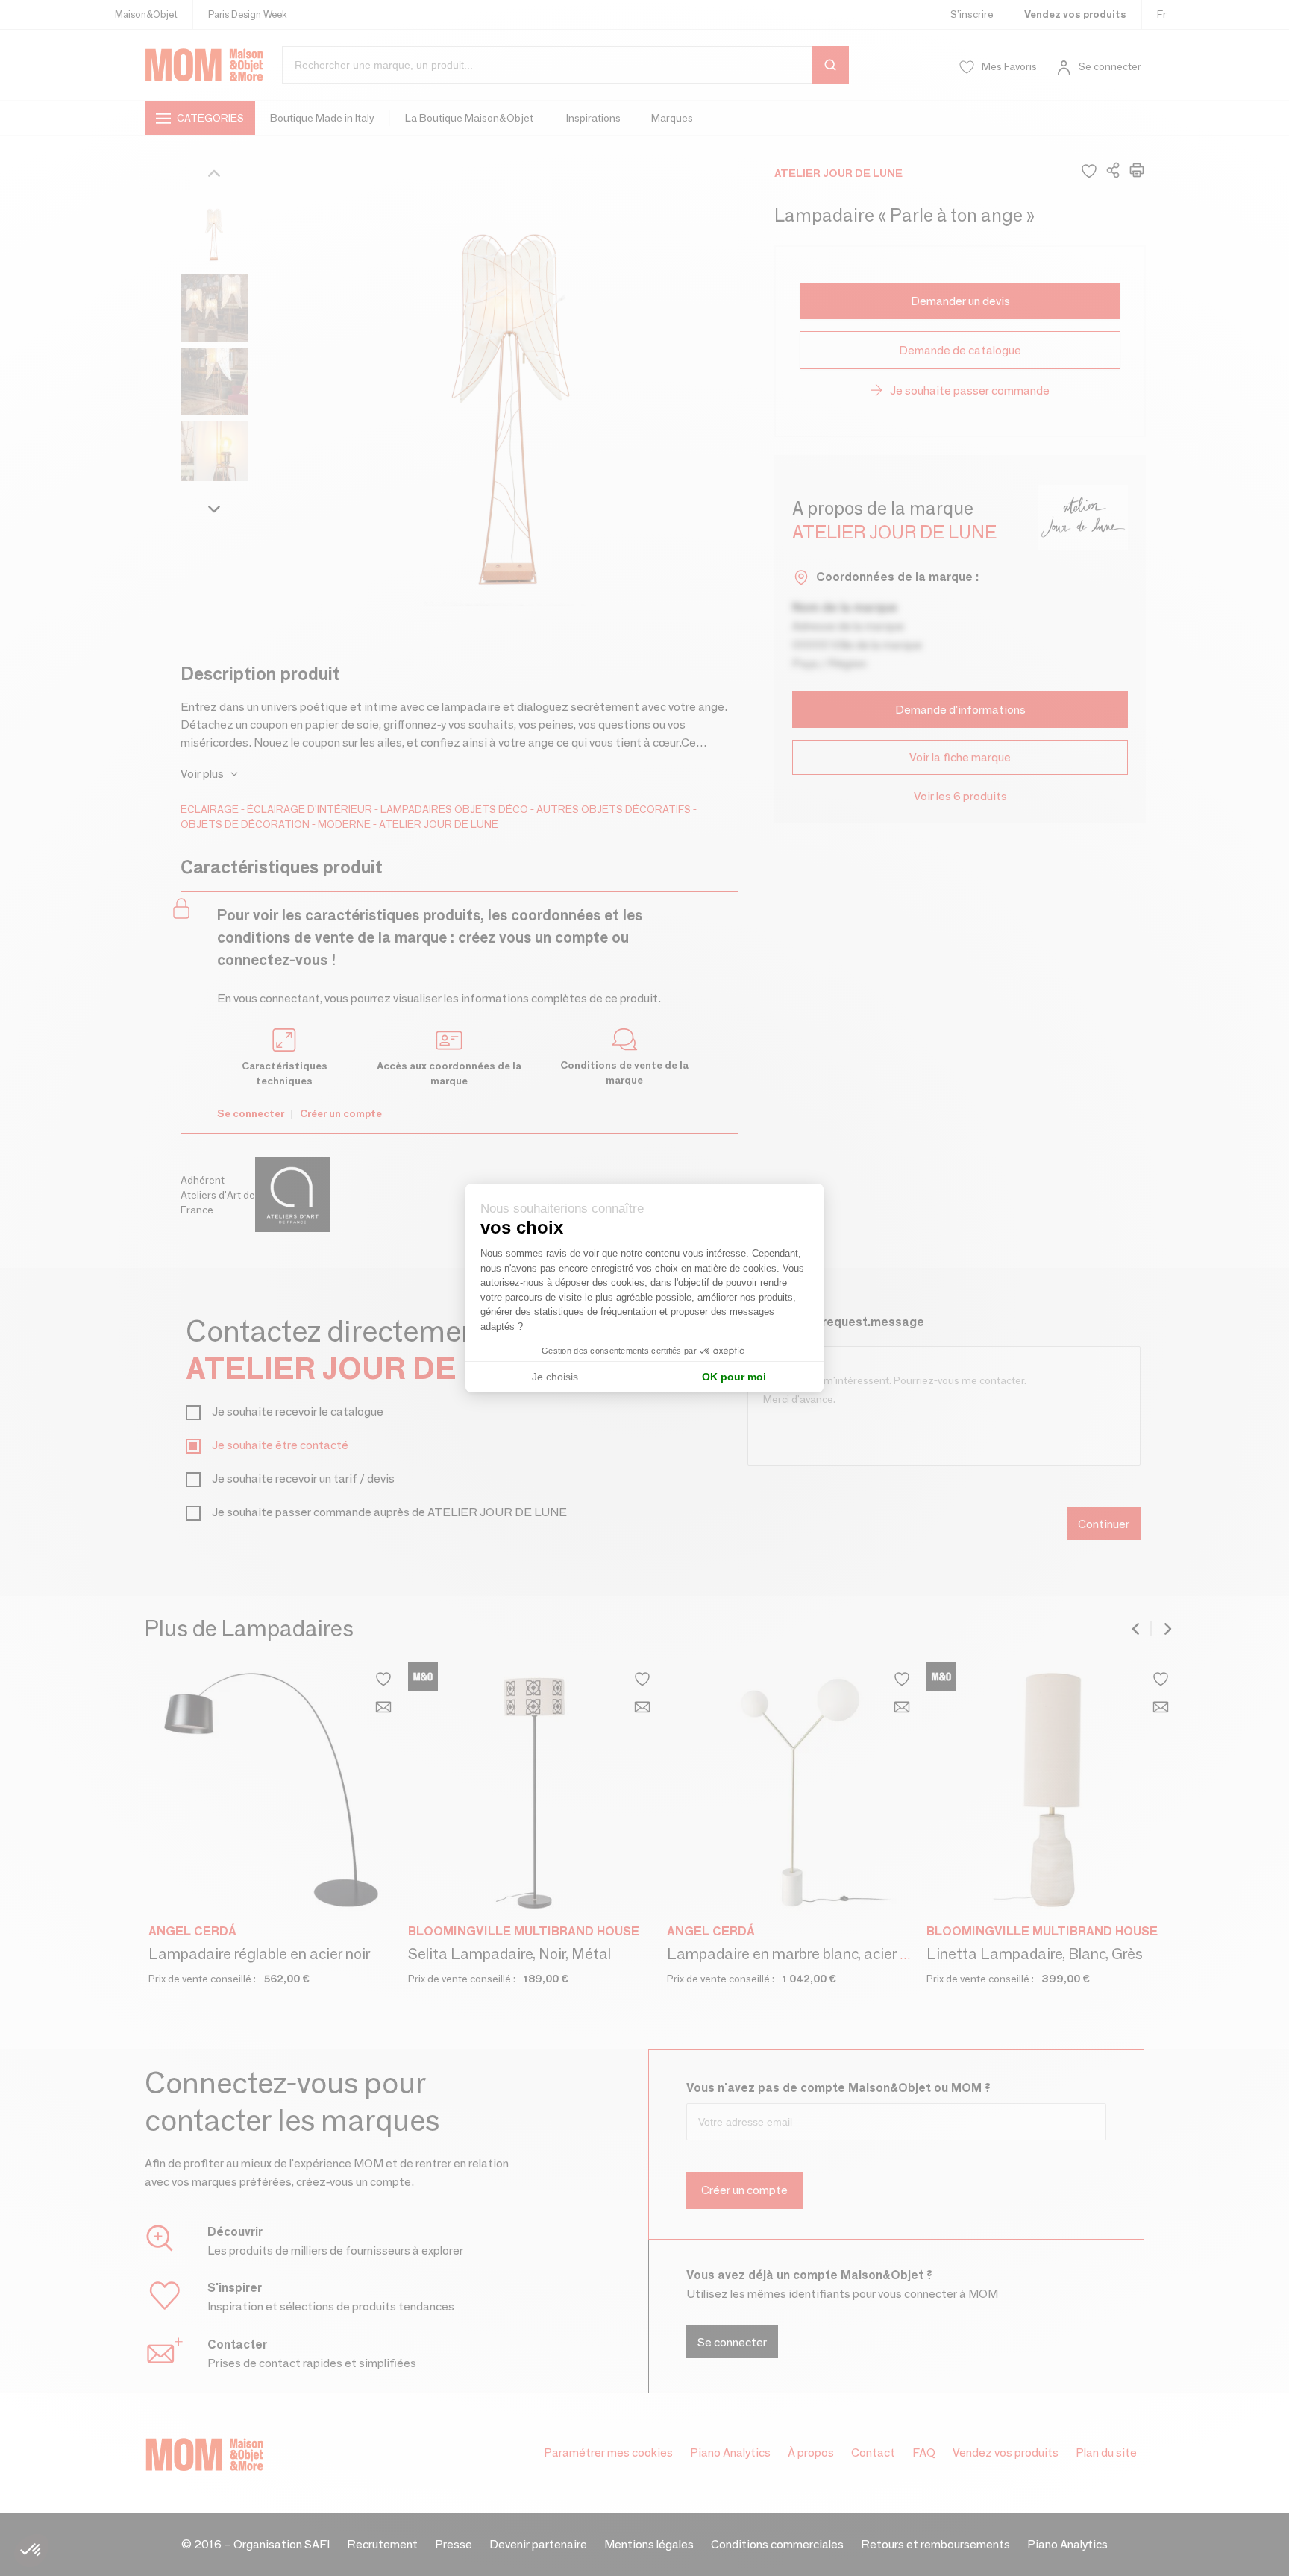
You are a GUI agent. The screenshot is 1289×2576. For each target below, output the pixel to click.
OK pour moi (734, 1377)
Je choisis (555, 1377)
